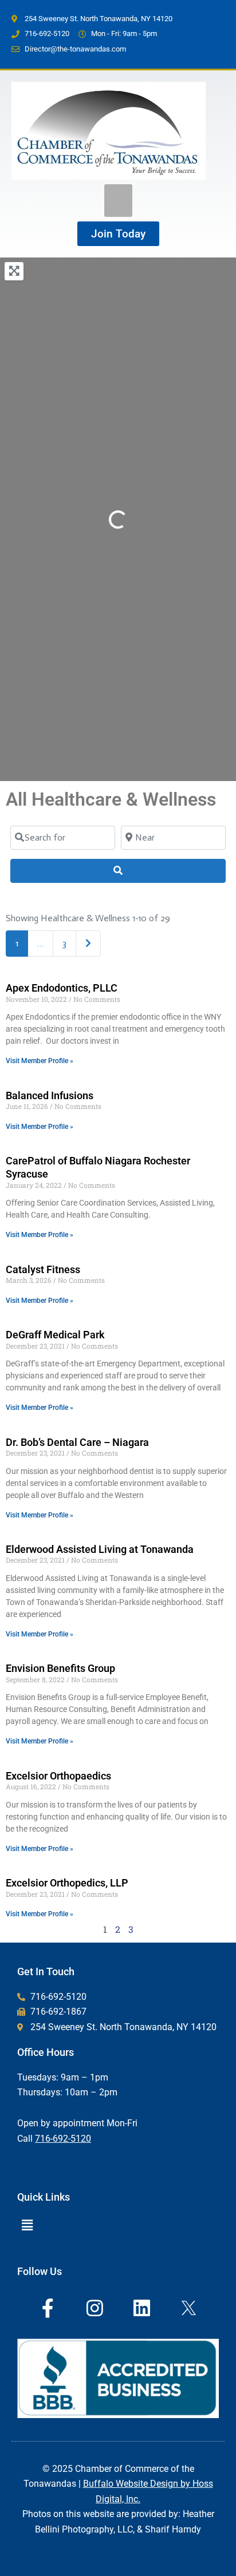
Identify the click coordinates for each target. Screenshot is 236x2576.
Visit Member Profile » (40, 1061)
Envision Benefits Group (60, 1668)
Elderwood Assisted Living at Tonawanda (100, 1549)
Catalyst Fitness (43, 1269)
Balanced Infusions (50, 1095)
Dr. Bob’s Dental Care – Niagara (77, 1442)
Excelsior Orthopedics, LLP (67, 1883)
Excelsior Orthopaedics (58, 1776)
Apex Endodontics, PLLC (62, 988)
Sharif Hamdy (173, 2529)
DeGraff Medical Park (55, 1335)
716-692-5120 (63, 2139)
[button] (118, 201)
